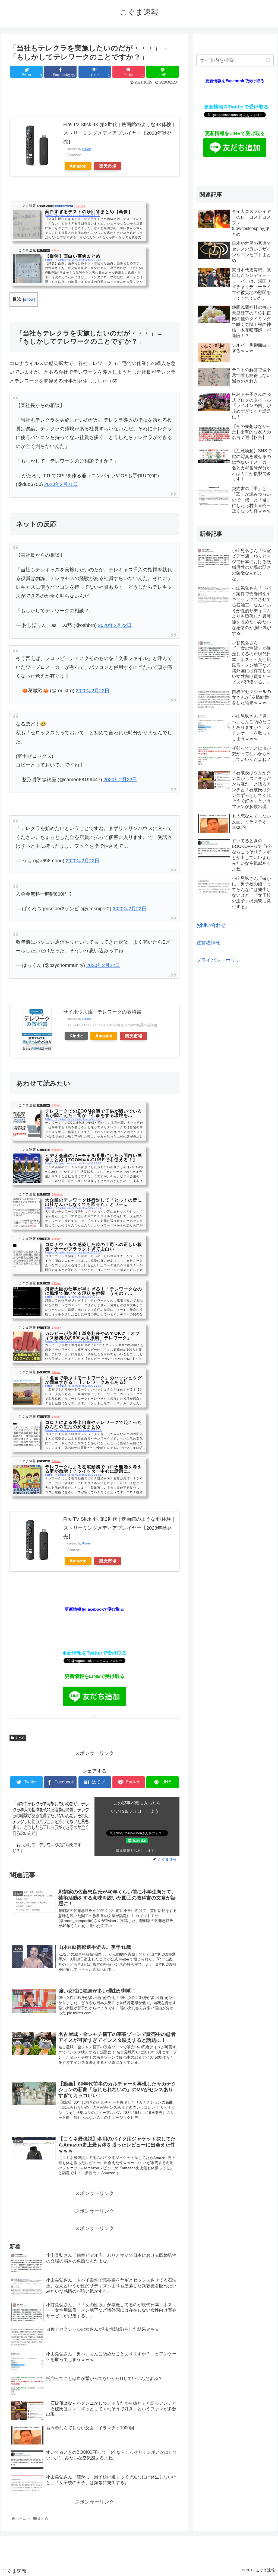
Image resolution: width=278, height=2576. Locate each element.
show (29, 299)
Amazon (78, 166)
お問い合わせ (211, 925)
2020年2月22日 (115, 625)
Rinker (87, 149)
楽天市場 (108, 166)
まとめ (19, 1738)
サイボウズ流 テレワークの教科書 (102, 1012)
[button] (268, 60)
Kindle (76, 1036)
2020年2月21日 (61, 484)
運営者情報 (208, 943)
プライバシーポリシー (221, 960)
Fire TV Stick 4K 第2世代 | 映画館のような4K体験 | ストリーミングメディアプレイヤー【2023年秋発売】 (119, 133)
